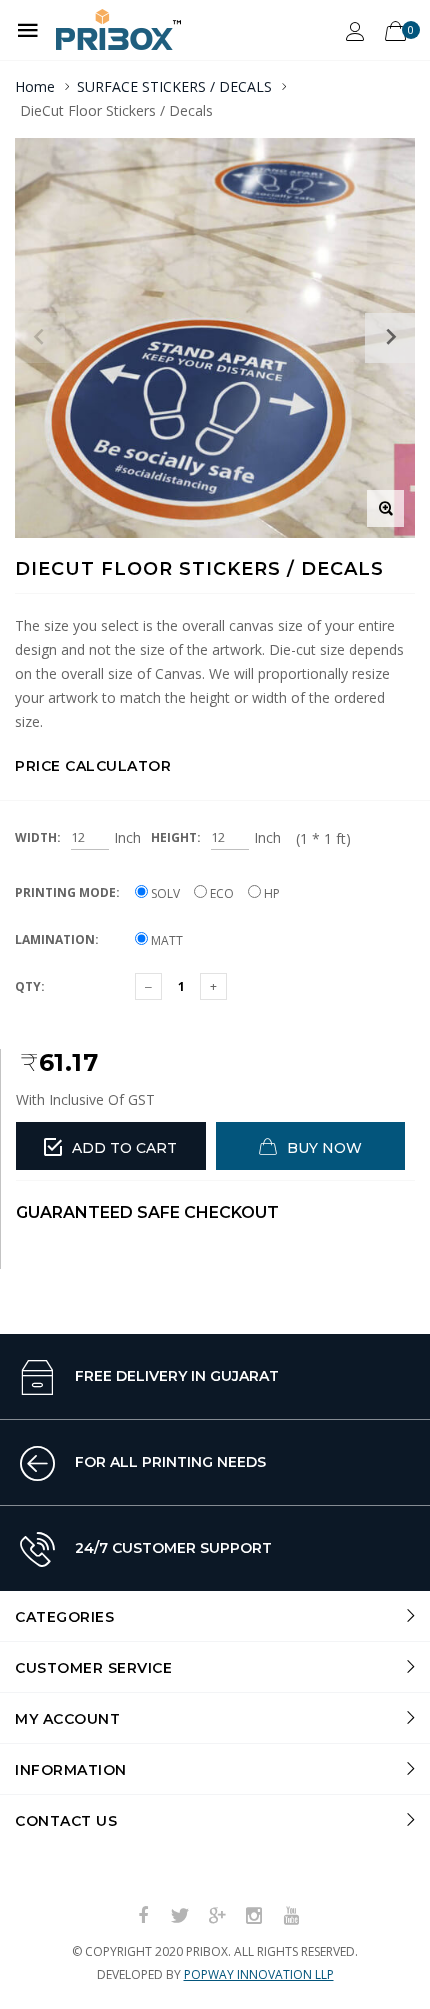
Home (35, 86)
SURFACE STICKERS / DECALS (174, 86)
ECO (220, 893)
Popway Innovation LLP (259, 1974)
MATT (165, 940)
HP (270, 893)
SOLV (164, 893)
